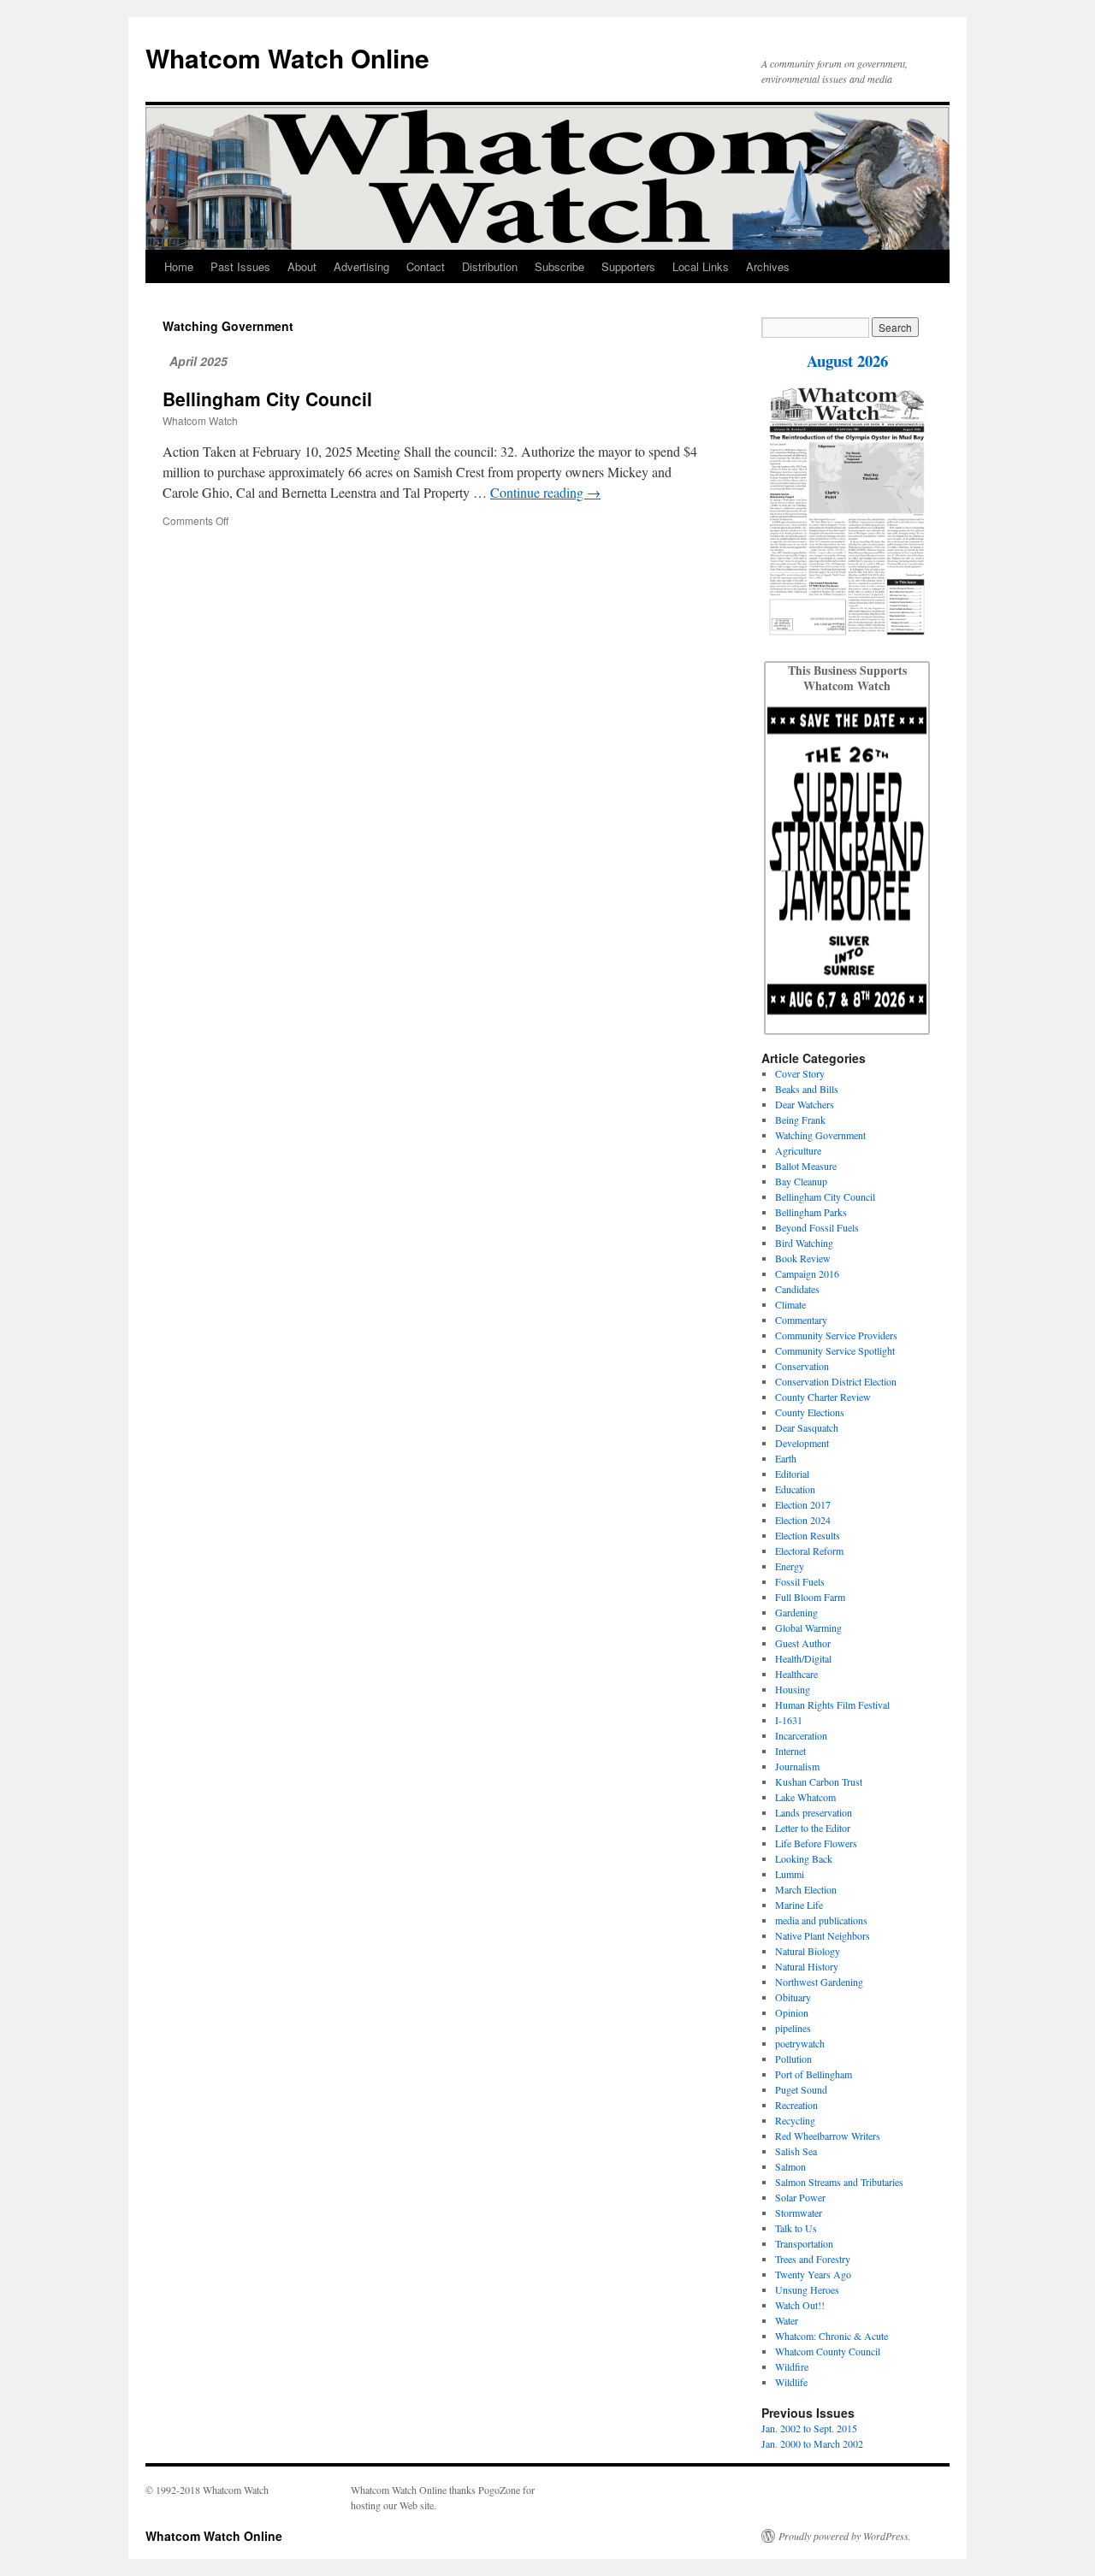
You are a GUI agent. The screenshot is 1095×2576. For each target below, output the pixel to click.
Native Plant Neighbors (823, 1935)
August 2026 (847, 360)
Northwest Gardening (819, 1982)
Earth (786, 1458)
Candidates (797, 1289)
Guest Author (803, 1643)
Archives (768, 266)
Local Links (701, 266)
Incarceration (801, 1735)
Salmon (790, 2166)
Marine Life (799, 1905)
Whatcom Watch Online (287, 58)
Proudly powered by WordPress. (845, 2536)
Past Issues (240, 266)
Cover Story (800, 1073)
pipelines (793, 2028)
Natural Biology (808, 1951)
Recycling (795, 2120)
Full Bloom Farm (810, 1597)
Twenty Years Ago (813, 2274)
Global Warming (808, 1628)
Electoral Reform (809, 1551)
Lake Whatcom (805, 1797)
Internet (790, 1751)
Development (802, 1443)
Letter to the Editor (813, 1828)
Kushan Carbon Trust (819, 1781)
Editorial (792, 1474)
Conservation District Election (836, 1381)
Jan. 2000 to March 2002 (812, 2443)
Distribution (490, 266)
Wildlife (791, 2382)
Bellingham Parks (811, 1212)
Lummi (790, 1874)
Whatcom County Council (828, 2351)
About (302, 266)
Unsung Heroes (807, 2289)
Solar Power (800, 2197)
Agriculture (798, 1150)
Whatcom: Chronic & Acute (832, 2336)
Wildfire (792, 2366)
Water (787, 2320)
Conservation (802, 1366)
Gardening (796, 1612)
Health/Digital (803, 1658)
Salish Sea (796, 2151)
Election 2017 (803, 1504)
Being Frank (800, 1120)
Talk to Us (796, 2228)
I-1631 (789, 1720)
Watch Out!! (800, 2305)
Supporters (628, 266)
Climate (790, 1304)
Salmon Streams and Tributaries (839, 2182)
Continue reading (545, 492)
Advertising (361, 266)
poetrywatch (800, 2043)
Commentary (801, 1320)
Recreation (796, 2105)
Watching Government (820, 1135)
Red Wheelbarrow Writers (828, 2136)
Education (795, 1489)
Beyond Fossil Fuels (817, 1227)
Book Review (803, 1258)
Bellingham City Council (267, 399)
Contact (426, 266)
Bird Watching (804, 1243)
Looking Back (804, 1858)
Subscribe (559, 266)
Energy (790, 1566)
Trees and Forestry (813, 2259)
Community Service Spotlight (835, 1350)
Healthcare (796, 1674)
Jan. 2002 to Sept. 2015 (809, 2428)
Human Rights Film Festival (832, 1705)
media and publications (821, 1920)
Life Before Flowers (816, 1843)
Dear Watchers (805, 1104)
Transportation (804, 2243)
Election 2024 (803, 1520)
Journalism (797, 1766)
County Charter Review (823, 1397)
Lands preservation (814, 1812)
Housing (793, 1689)
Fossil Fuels (800, 1581)
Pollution (793, 2059)
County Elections (810, 1412)
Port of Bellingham (814, 2074)
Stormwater (799, 2213)
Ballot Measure (806, 1166)
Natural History (807, 1966)
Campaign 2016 (807, 1273)
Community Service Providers (836, 1335)
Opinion (792, 2012)
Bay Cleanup (801, 1181)
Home (179, 266)
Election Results (808, 1535)
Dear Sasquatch (807, 1427)
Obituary (793, 1997)
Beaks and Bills (807, 1089)
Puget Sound (801, 2089)
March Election (806, 1889)
